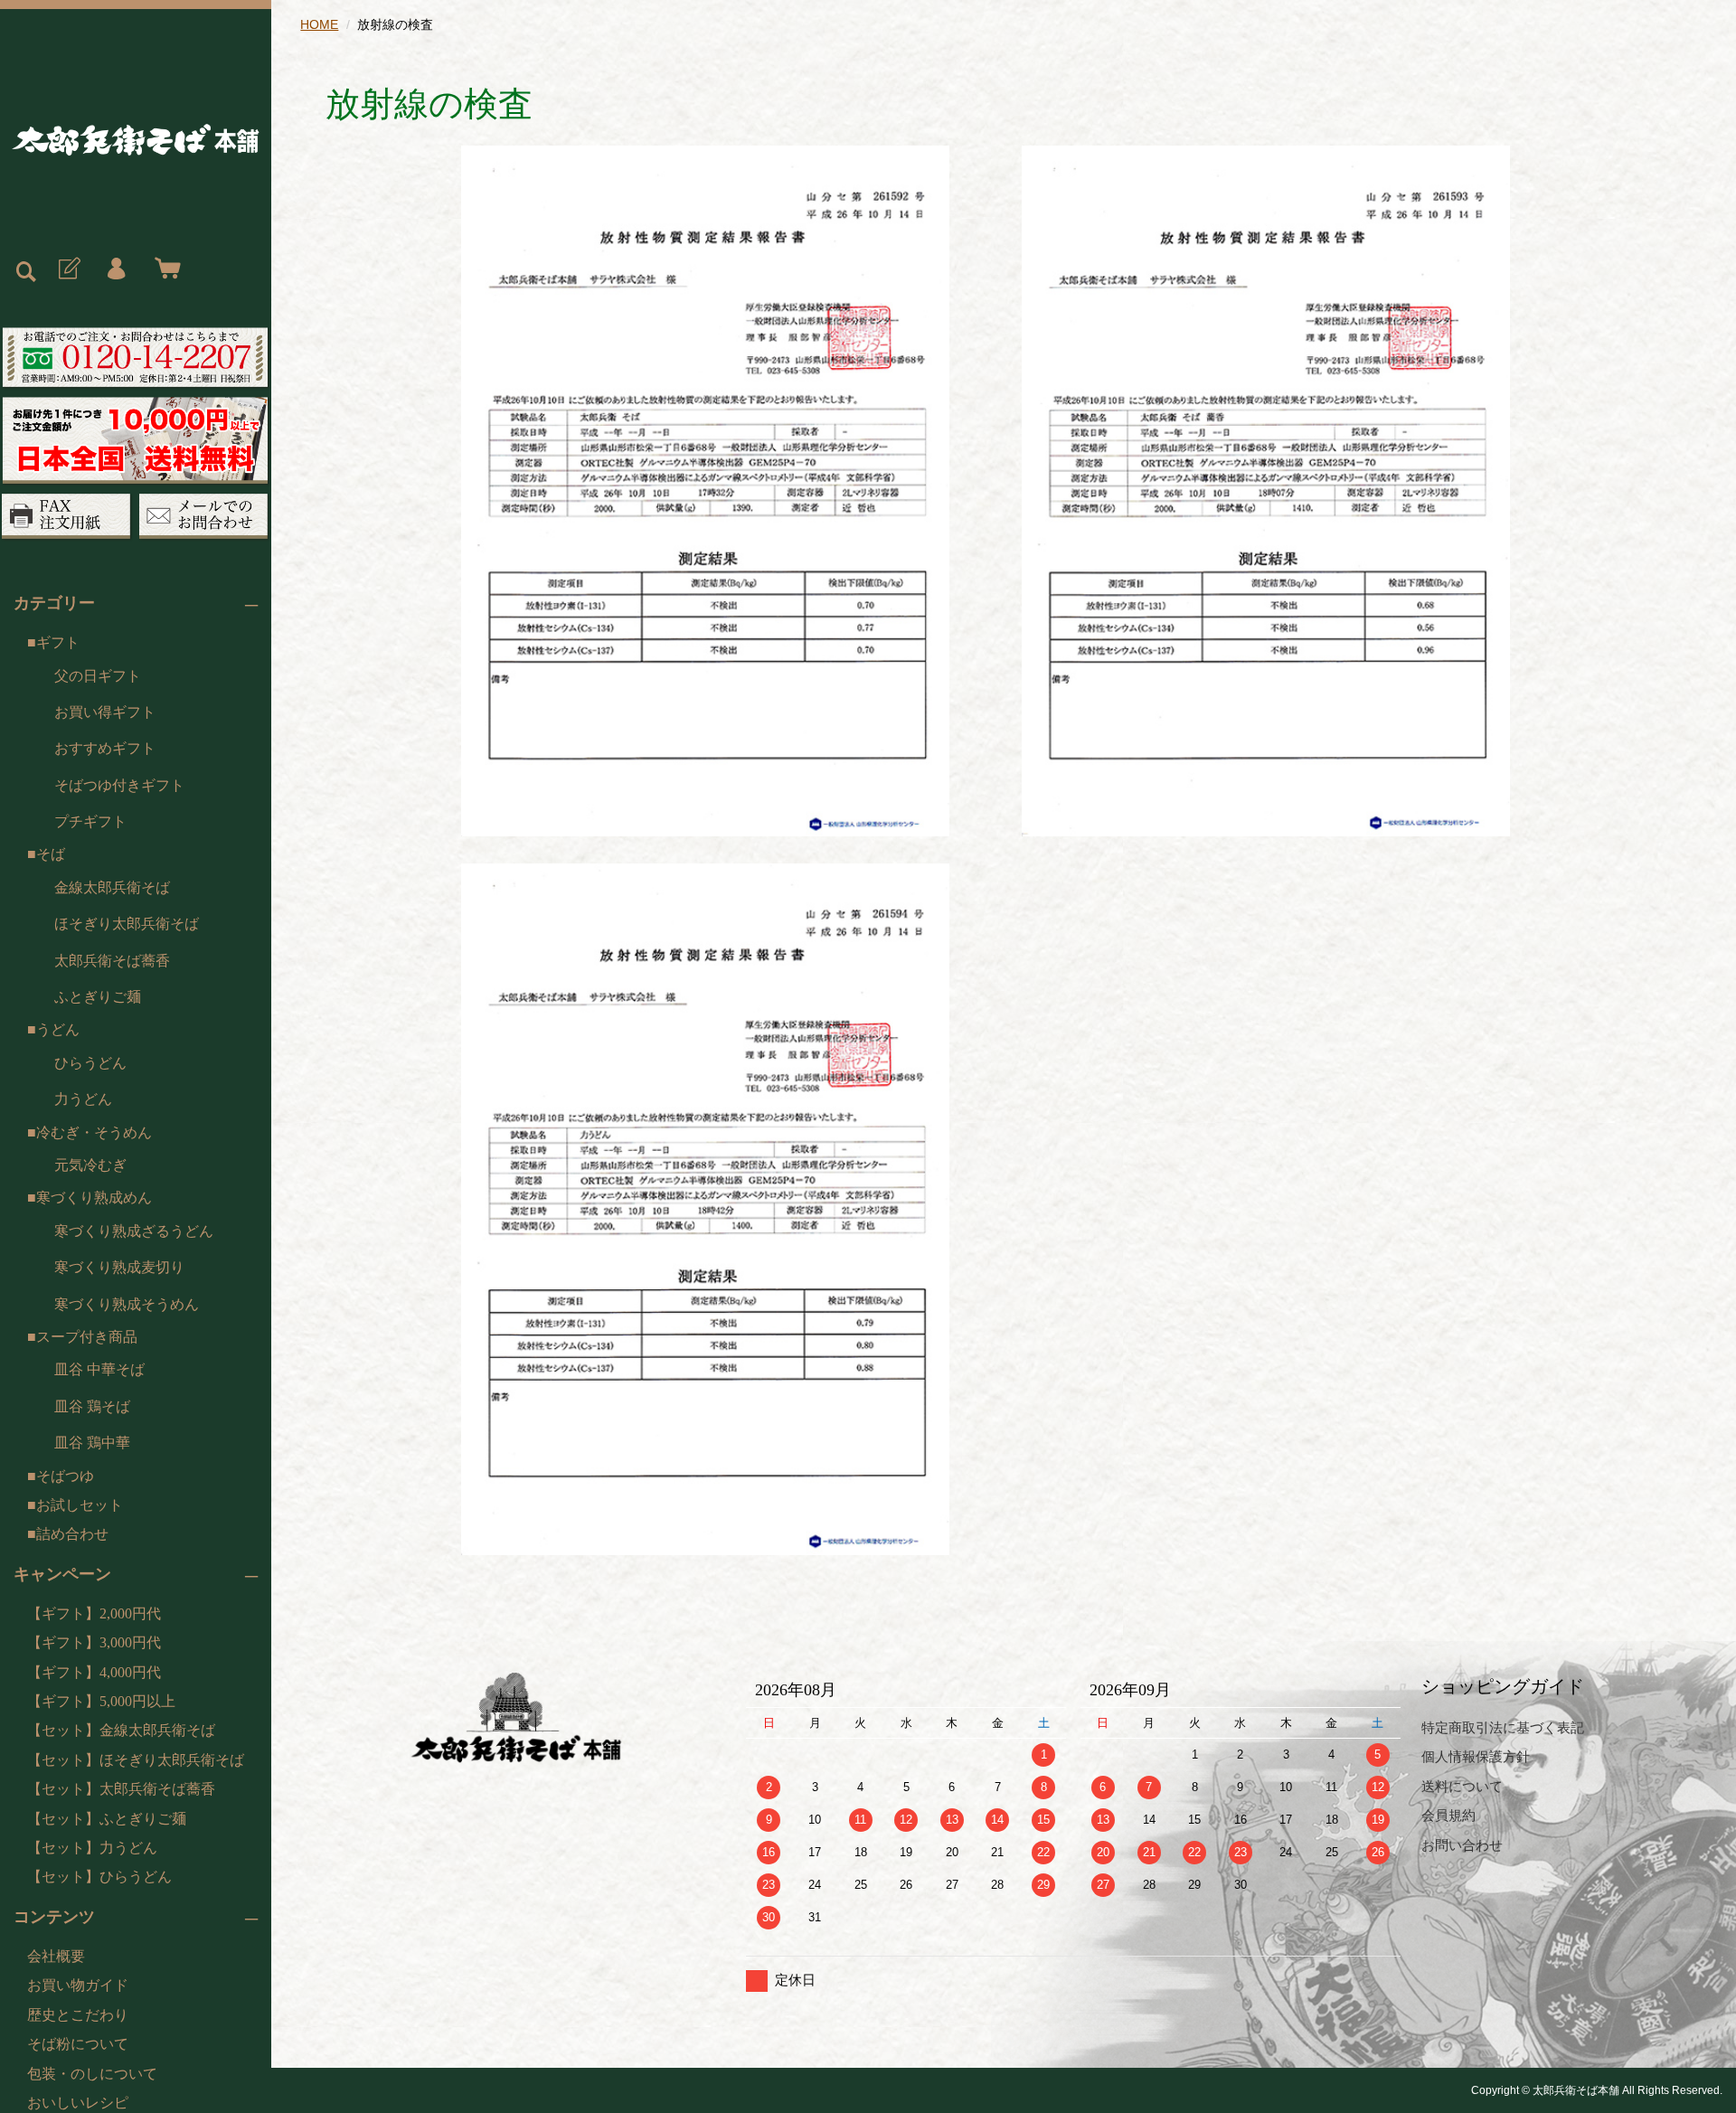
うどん (58, 1029)
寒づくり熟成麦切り (119, 1267)
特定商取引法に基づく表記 (1503, 1727)
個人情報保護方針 (1476, 1756)
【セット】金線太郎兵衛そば (121, 1730)
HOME (319, 24)
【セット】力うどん (92, 1848)
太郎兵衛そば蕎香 (112, 961)
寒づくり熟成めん (94, 1198)
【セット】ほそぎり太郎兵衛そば (136, 1760)
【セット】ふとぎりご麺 (107, 1819)
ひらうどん (90, 1063)
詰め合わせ (72, 1534)
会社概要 (56, 1956)
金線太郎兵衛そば (112, 887)
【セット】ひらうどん (99, 1877)
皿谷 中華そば (99, 1369)
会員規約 (1448, 1815)
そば (51, 854)
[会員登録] (68, 269)
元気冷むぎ (90, 1165)
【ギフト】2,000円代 (94, 1613)
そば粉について (78, 2044)
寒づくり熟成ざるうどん (134, 1231)
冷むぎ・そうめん (94, 1132)
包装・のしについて (92, 2074)
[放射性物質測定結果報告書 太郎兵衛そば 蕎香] (705, 490)
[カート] (164, 269)
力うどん (83, 1099)
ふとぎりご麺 (98, 997)
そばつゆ (65, 1476)
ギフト (58, 642)
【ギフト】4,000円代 (94, 1672)
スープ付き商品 (87, 1337)
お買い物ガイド (78, 1985)
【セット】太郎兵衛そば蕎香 (121, 1789)
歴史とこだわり (78, 2015)
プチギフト (90, 821)
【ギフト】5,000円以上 (101, 1701)
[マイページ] (116, 269)
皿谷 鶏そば (92, 1406)
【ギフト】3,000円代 (94, 1642)
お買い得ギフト (105, 712)
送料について (1462, 1786)
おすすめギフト (105, 748)
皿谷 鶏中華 (92, 1443)
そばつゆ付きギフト (119, 785)
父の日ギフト (98, 676)
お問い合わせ (1462, 1845)
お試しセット (80, 1505)
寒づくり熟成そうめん (127, 1304)
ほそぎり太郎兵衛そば (127, 924)
